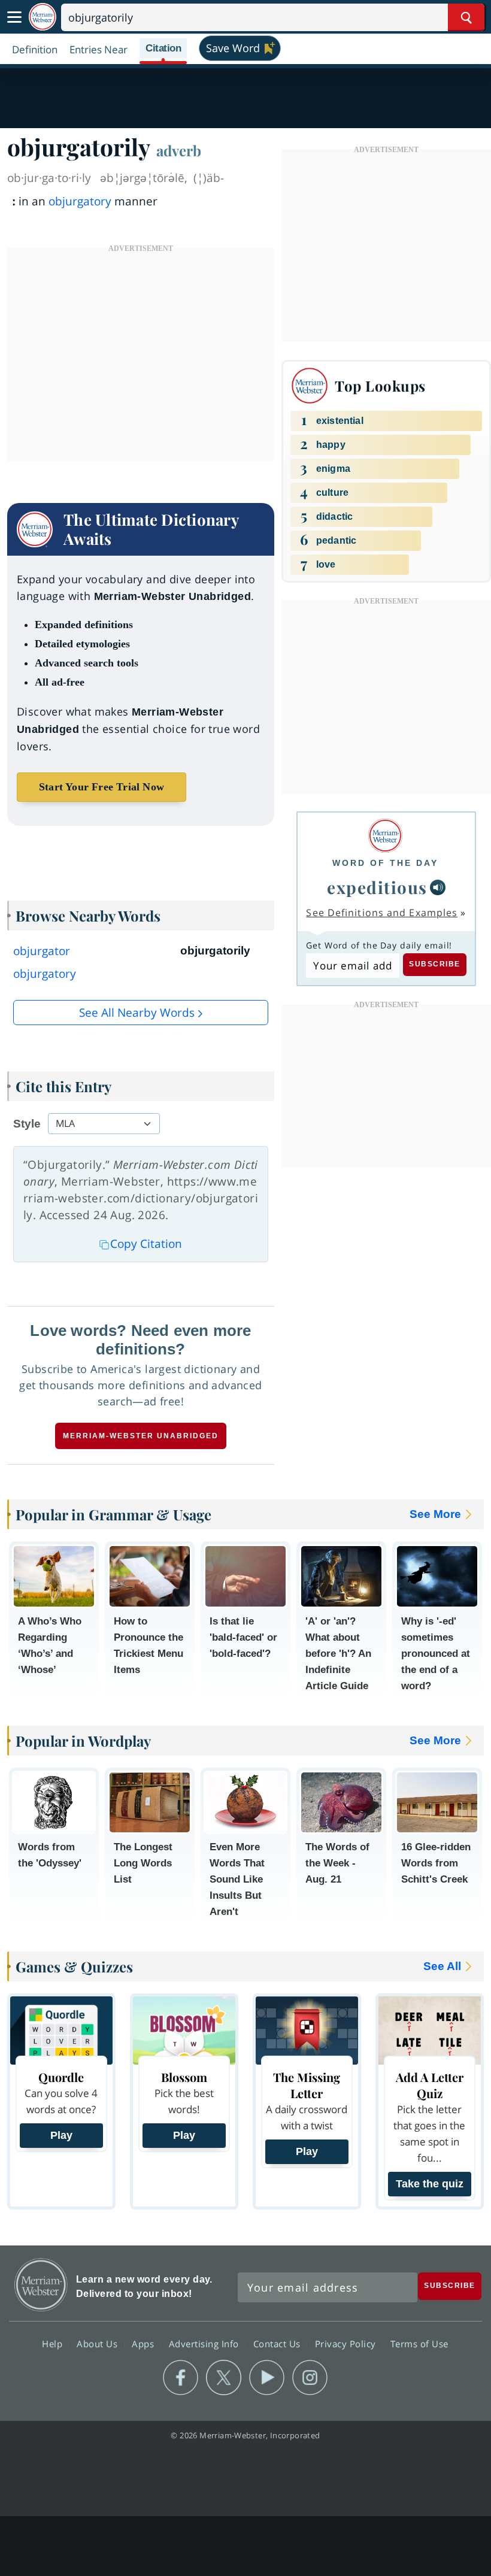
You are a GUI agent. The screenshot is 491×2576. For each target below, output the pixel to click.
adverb (179, 150)
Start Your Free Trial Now (101, 787)
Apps (144, 2343)
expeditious (377, 887)
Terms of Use (419, 2343)
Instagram (310, 2378)
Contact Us (278, 2343)
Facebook (181, 2378)
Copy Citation (146, 1244)
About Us (98, 2343)
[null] (438, 887)
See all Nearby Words (137, 1013)
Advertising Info (205, 2343)
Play (61, 2135)
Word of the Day (385, 863)
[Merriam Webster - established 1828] (43, 17)
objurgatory (80, 201)
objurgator (42, 951)
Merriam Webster (41, 2285)
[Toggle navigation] (14, 17)
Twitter (224, 2378)
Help (54, 2343)
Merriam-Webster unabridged (141, 1436)
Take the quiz (430, 2184)
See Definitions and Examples (382, 913)
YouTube (267, 2378)
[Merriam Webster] (385, 836)
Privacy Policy (347, 2343)
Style (27, 1124)
